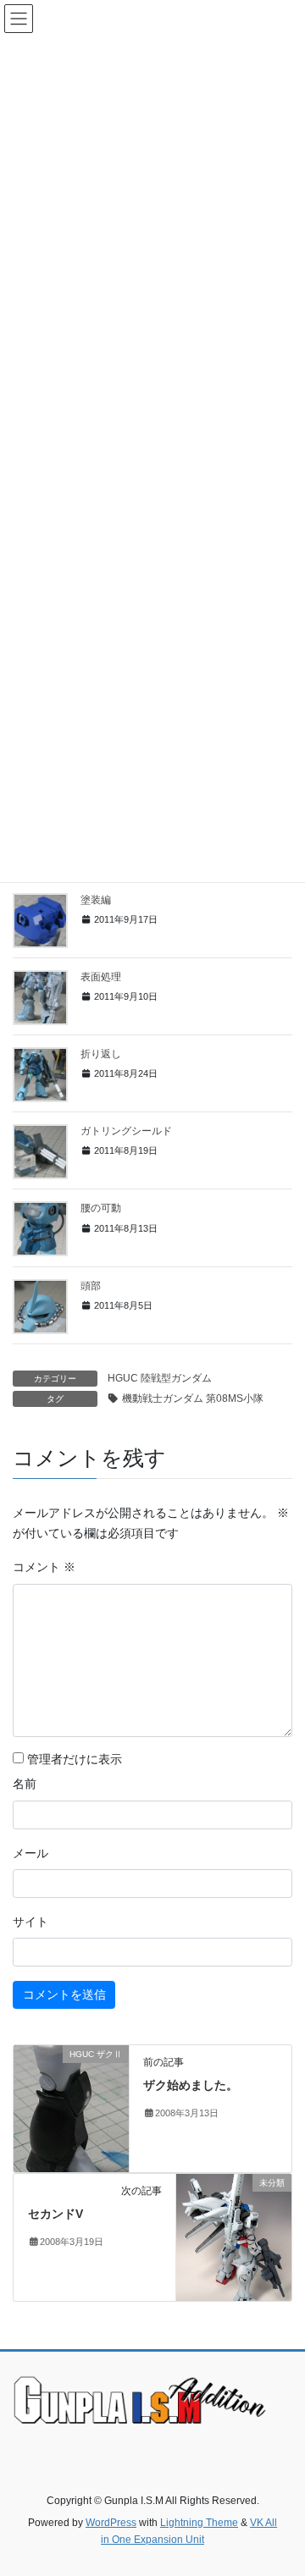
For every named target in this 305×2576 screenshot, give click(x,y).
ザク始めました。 (191, 2085)
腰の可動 (101, 1208)
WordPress (111, 2523)
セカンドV (55, 2214)
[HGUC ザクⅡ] (71, 2108)
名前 (25, 1784)
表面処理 (101, 977)
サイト (30, 1922)
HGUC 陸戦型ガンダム (160, 1378)
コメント (44, 1567)
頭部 (91, 1286)
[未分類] (234, 2237)
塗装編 (96, 900)
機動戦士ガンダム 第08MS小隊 (193, 1398)
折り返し (101, 1054)
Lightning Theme (199, 2523)
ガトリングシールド (126, 1131)
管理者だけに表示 (73, 1759)
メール (30, 1853)
